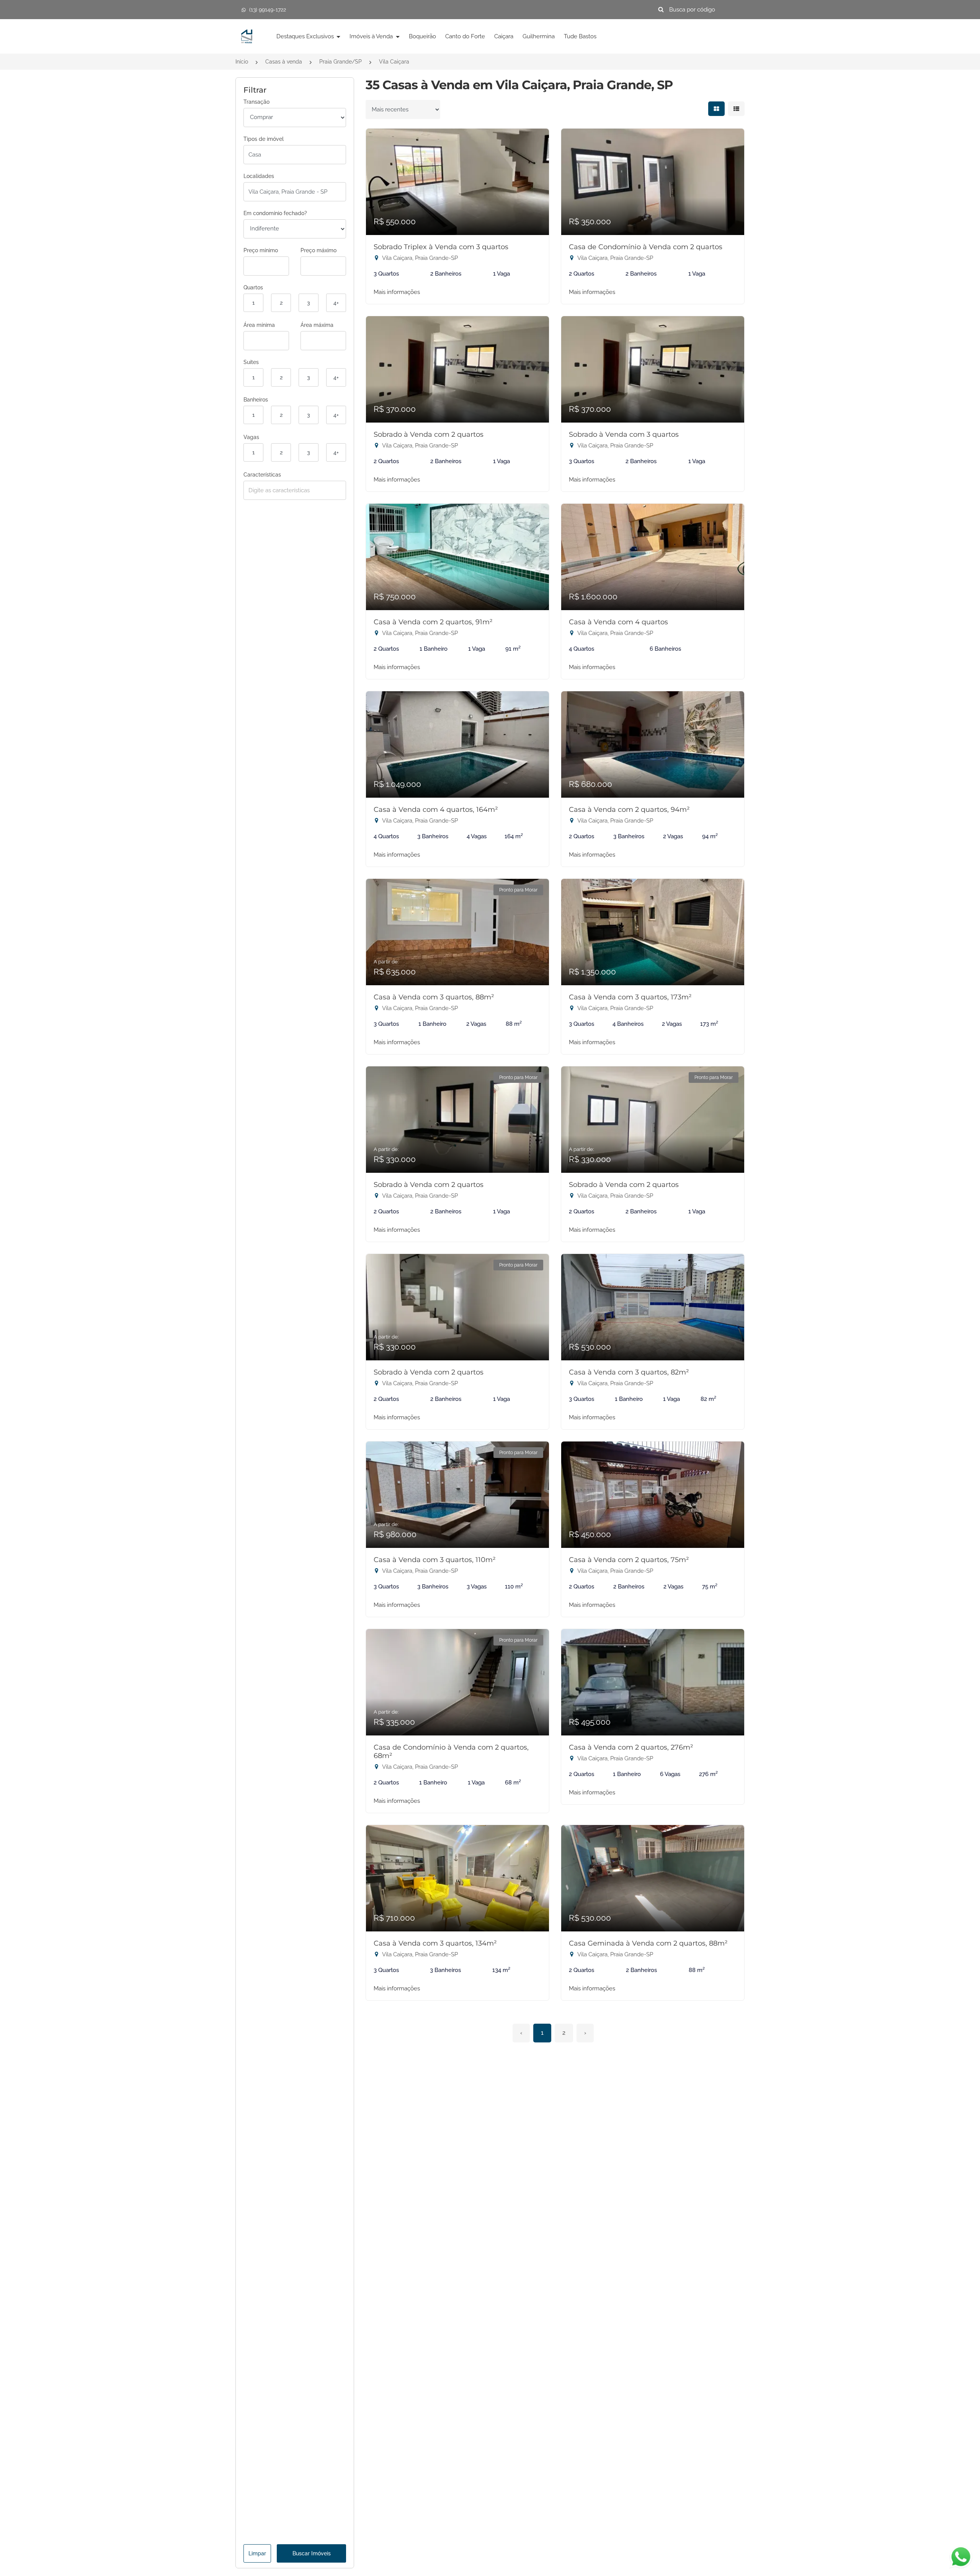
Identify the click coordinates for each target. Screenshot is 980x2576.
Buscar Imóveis (312, 2553)
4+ (336, 303)
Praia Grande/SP (341, 62)
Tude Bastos (580, 36)
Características (262, 475)
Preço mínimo (261, 250)
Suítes (251, 362)
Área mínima (259, 325)
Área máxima (317, 325)
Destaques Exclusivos (306, 36)
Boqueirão (422, 36)
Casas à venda (284, 62)
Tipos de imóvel (264, 139)
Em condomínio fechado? (275, 213)
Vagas (251, 437)
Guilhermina (539, 36)
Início (242, 62)
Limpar (257, 2553)
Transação (256, 102)
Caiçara (504, 36)
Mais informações (397, 292)
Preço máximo (318, 250)
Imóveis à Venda (372, 36)
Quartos (253, 287)
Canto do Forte (465, 36)
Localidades (259, 176)
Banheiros (256, 400)
